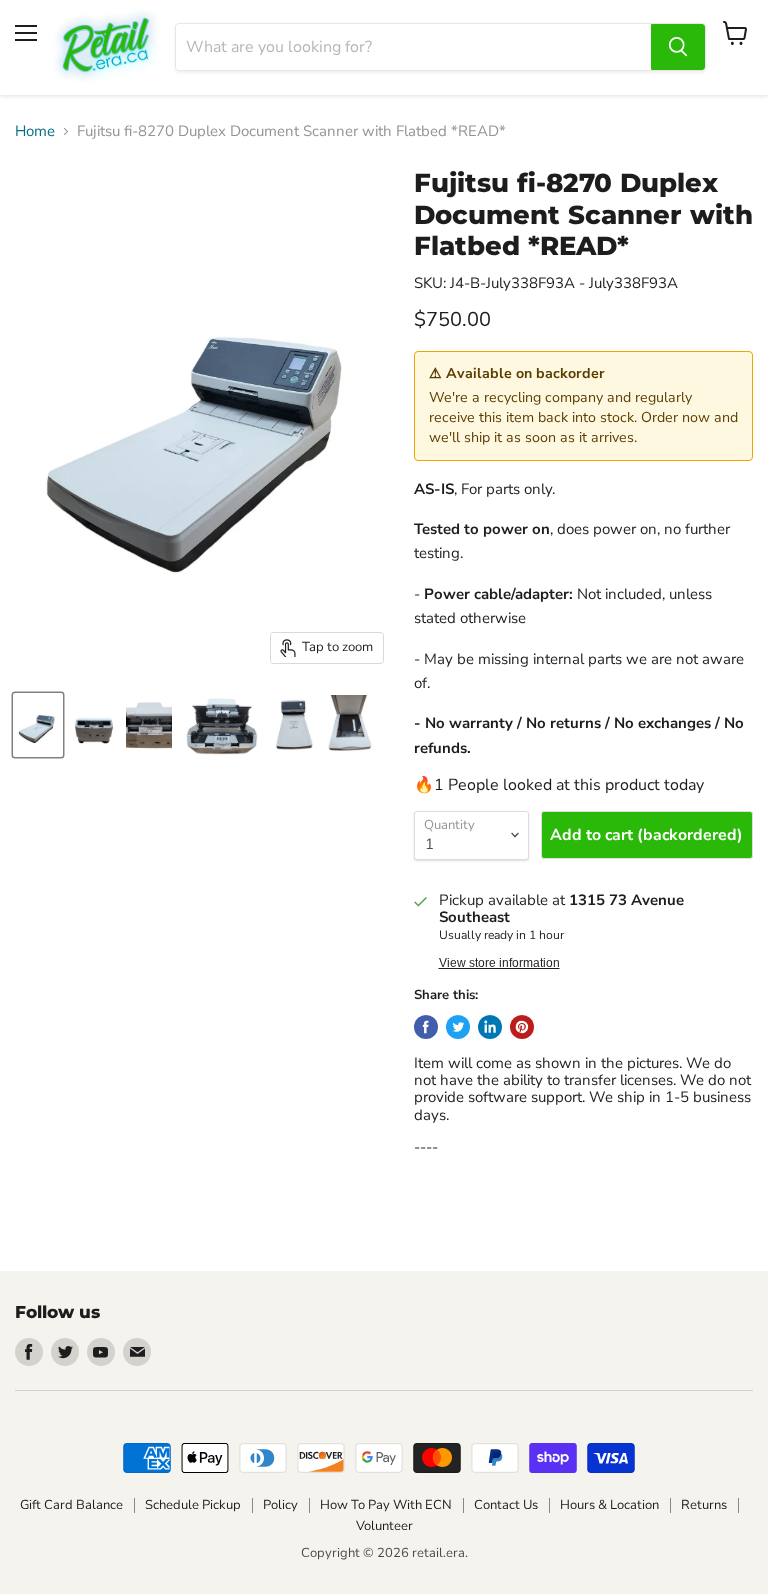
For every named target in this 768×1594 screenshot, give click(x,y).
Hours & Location (609, 1505)
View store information (499, 963)
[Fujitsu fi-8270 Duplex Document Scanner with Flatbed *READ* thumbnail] (38, 725)
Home (35, 131)
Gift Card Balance (71, 1505)
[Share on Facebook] (426, 1027)
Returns (704, 1505)
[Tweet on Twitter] (458, 1027)
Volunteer (384, 1526)
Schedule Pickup (193, 1505)
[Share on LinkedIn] (490, 1027)
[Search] (678, 47)
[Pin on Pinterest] (522, 1027)
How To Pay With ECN (386, 1505)
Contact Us (506, 1505)
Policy (280, 1505)
